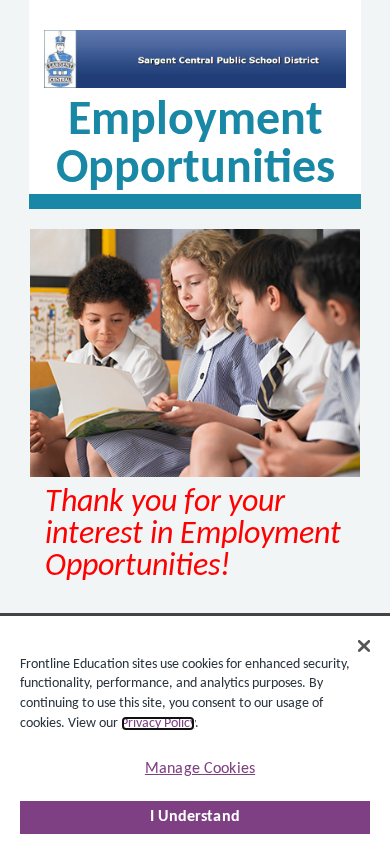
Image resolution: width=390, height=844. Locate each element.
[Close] (364, 646)
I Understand (195, 817)
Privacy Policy (158, 723)
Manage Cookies (200, 769)
